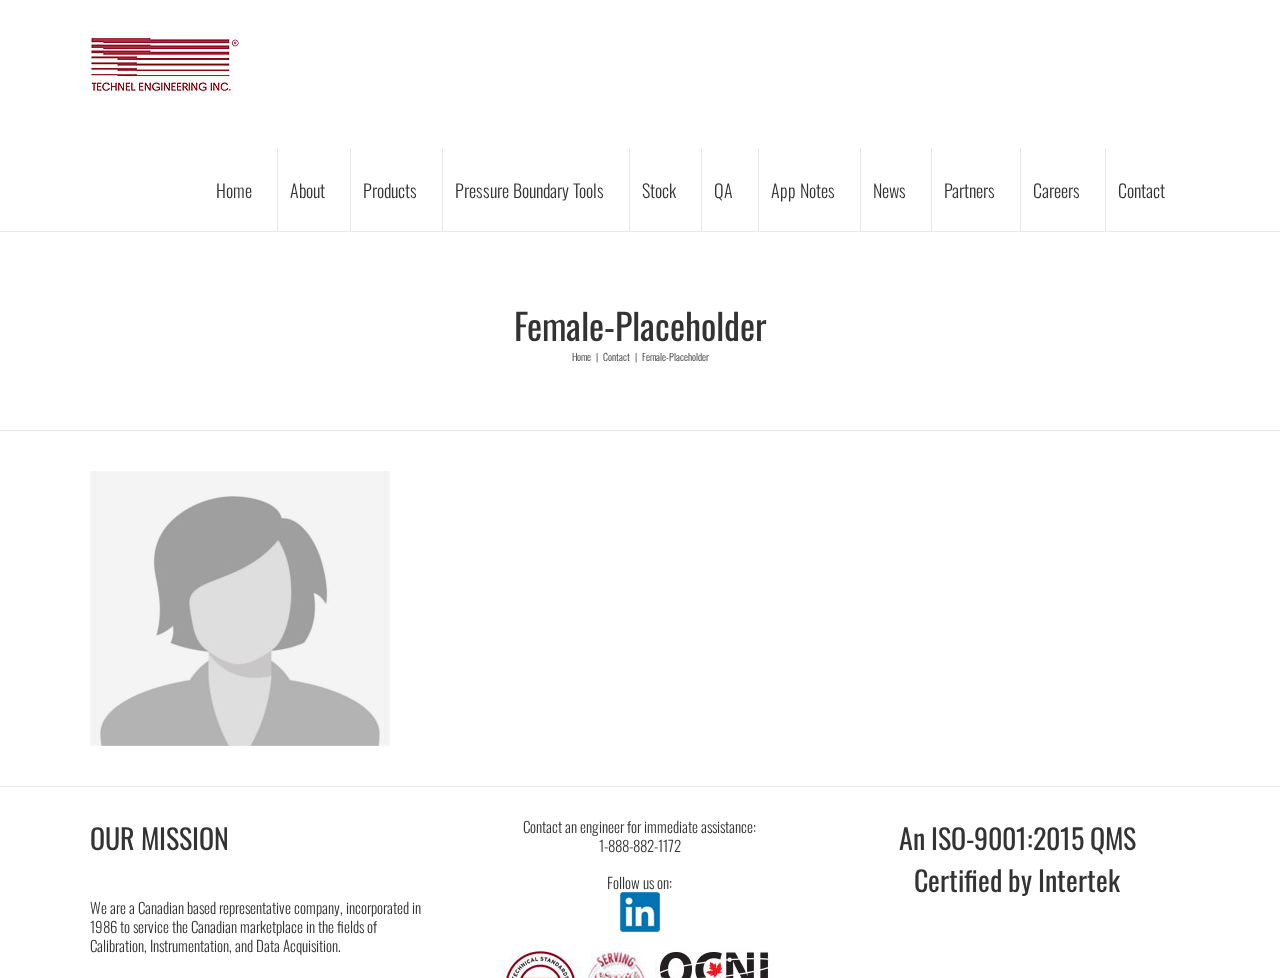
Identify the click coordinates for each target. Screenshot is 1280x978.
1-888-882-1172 (640, 845)
